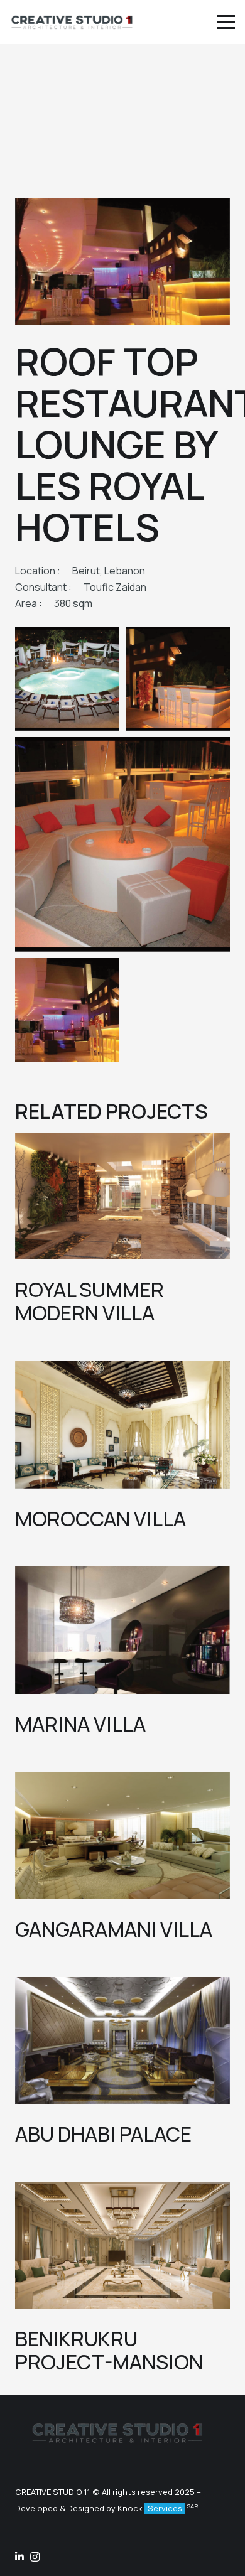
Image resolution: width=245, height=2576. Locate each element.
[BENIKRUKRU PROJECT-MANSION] (122, 2245)
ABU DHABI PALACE (103, 2134)
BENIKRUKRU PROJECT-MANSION (109, 2350)
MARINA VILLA (80, 1724)
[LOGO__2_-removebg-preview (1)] (72, 22)
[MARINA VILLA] (122, 1630)
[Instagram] (35, 2557)
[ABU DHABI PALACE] (122, 2040)
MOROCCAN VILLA (101, 1519)
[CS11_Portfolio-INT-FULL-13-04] (178, 679)
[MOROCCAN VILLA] (122, 1425)
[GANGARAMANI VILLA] (122, 1835)
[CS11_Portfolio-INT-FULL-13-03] (67, 679)
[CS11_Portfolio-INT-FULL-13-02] (67, 1010)
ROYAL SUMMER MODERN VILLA (90, 1301)
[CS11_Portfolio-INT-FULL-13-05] (122, 844)
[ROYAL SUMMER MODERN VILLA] (122, 1196)
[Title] (19, 2557)
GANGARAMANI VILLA (114, 1929)
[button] (226, 22)
